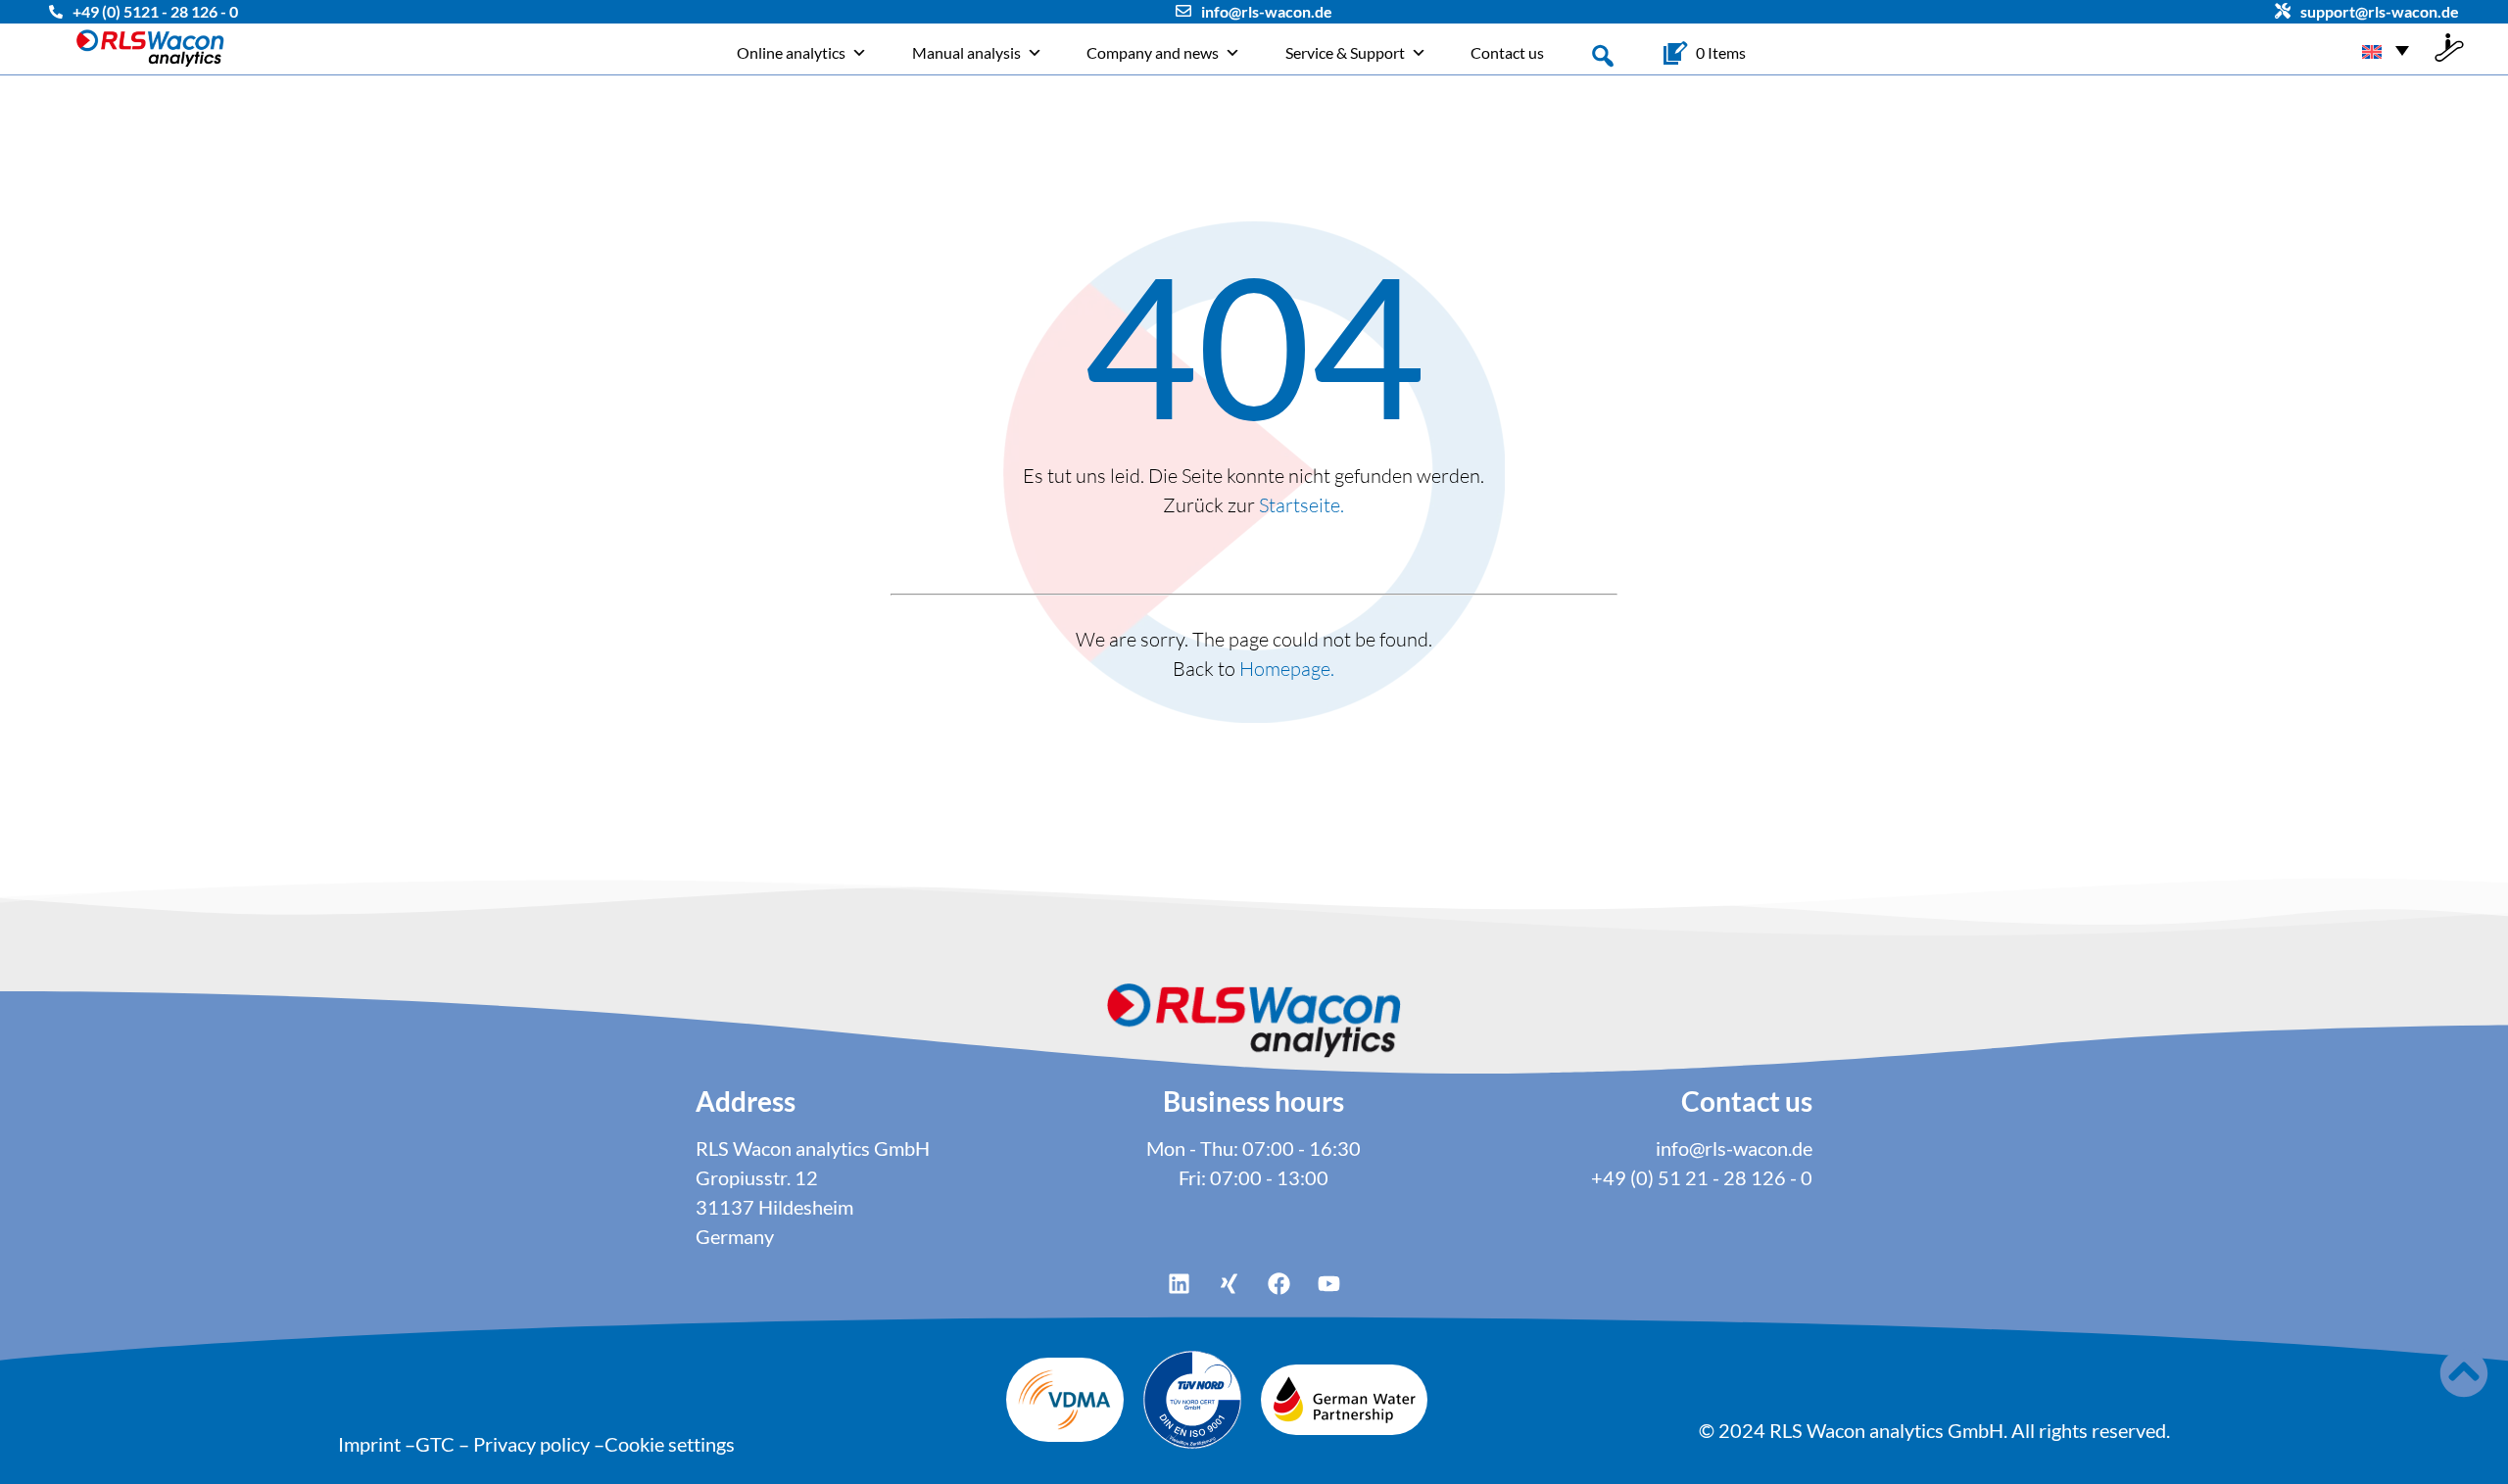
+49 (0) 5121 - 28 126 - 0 (155, 11)
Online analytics (791, 52)
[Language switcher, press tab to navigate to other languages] (2386, 49)
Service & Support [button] (1345, 52)
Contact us (1507, 52)
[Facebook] (1279, 1283)
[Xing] (1230, 1283)
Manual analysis (966, 52)
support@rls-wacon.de (2380, 11)
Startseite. (1302, 505)
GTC (435, 1444)
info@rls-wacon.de (1267, 11)
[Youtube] (1329, 1283)
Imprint (369, 1444)
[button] (1603, 54)
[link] (1721, 53)
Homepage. (1287, 669)
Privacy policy (531, 1444)
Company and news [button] (1153, 52)
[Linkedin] (1180, 1283)
